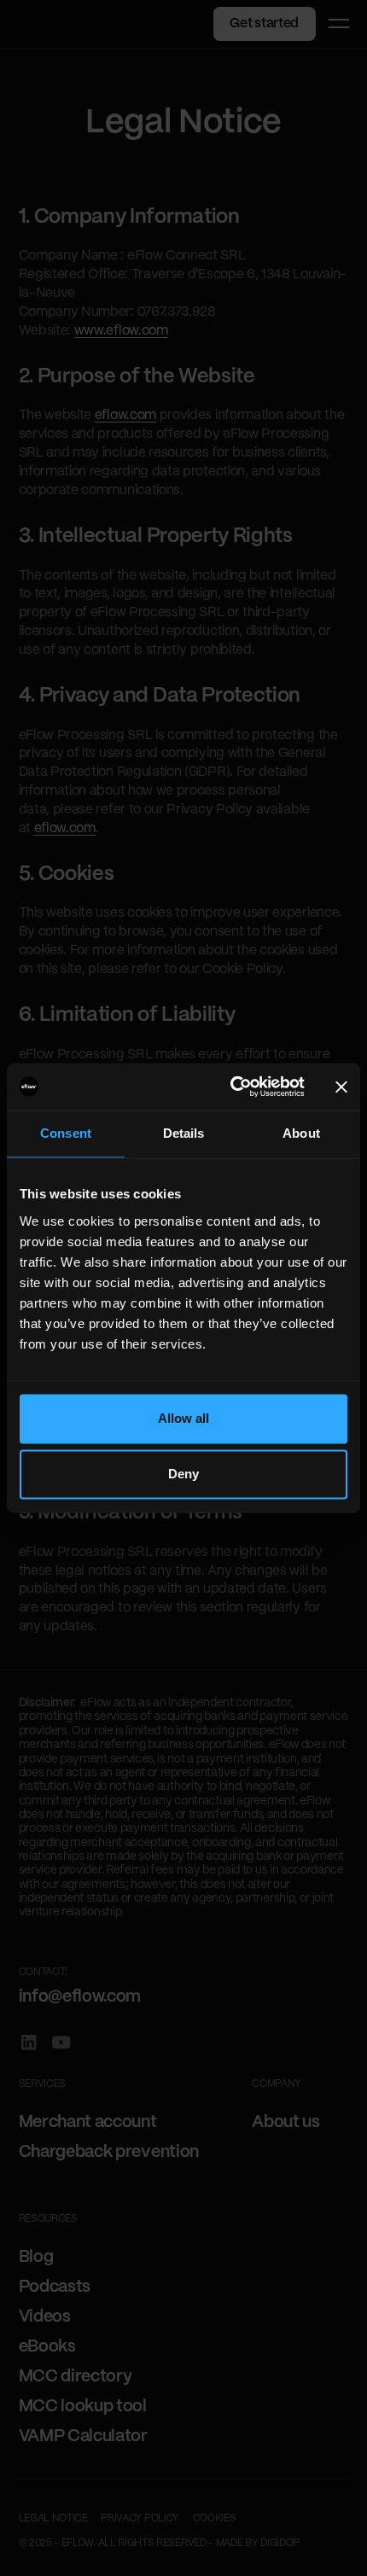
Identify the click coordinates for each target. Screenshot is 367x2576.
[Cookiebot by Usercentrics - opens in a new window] (232, 1086)
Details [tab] (184, 1134)
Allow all (184, 1418)
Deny (183, 1474)
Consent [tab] (66, 1134)
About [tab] (301, 1134)
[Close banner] (341, 1087)
